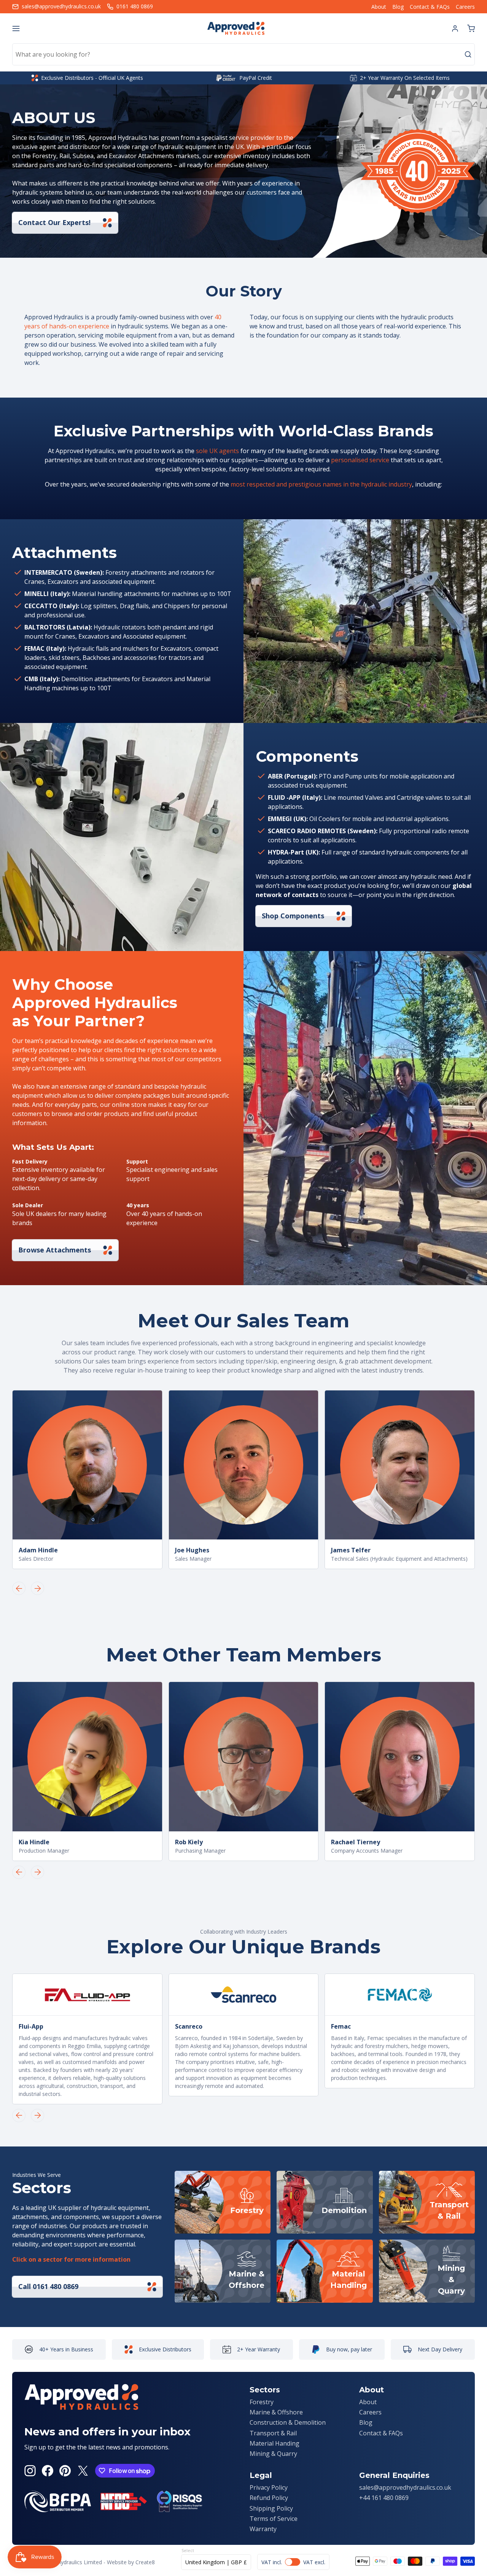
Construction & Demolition (288, 2422)
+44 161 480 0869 (384, 2498)
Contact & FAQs (430, 7)
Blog (398, 7)
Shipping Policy (271, 2508)
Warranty (263, 2529)
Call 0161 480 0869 (48, 2286)
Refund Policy (269, 2498)
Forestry (262, 2402)
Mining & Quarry (273, 2454)
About (379, 7)
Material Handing (275, 2443)
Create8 (145, 2562)
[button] (471, 29)
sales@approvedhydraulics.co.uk (405, 2487)
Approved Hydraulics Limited (67, 2562)
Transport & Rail (273, 2433)
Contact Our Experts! (54, 222)
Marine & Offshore (276, 2412)
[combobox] (243, 54)
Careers (465, 7)
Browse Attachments (55, 1250)
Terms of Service (274, 2519)
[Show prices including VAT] (293, 2562)
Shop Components (293, 916)
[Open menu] (16, 29)
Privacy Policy (269, 2487)
